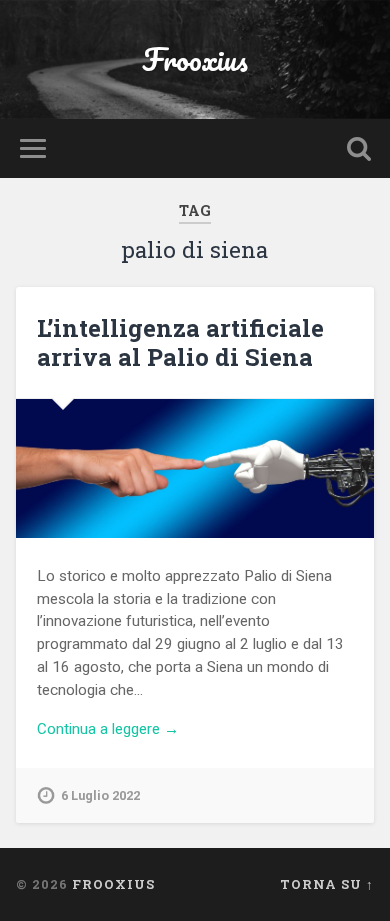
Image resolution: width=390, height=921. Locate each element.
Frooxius (195, 59)
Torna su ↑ (327, 884)
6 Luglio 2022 (100, 795)
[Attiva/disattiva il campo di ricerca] (359, 148)
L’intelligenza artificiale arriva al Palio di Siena (180, 342)
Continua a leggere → (108, 729)
